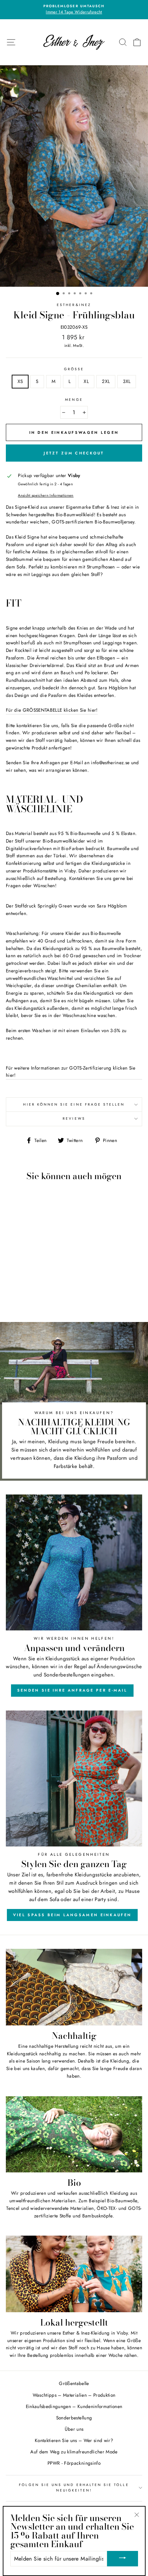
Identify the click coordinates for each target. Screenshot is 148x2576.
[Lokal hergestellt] (74, 2274)
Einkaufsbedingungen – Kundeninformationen (74, 2406)
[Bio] (74, 2134)
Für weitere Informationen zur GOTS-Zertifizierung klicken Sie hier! (71, 1072)
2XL (106, 381)
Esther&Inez (74, 305)
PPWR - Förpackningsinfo (74, 2463)
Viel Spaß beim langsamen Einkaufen (72, 1915)
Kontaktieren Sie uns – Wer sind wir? (74, 2440)
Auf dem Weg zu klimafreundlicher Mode (74, 2452)
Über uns (74, 2429)
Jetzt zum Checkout (74, 453)
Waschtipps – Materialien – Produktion (74, 2395)
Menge (74, 400)
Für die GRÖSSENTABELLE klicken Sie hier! (52, 710)
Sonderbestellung (74, 2418)
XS (20, 381)
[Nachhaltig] (74, 1987)
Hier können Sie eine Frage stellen (74, 1104)
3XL (127, 381)
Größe (74, 369)
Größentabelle (74, 2383)
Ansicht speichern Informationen (46, 495)
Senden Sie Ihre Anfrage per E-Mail (72, 1690)
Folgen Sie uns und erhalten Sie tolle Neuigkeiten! (74, 2488)
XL (86, 381)
